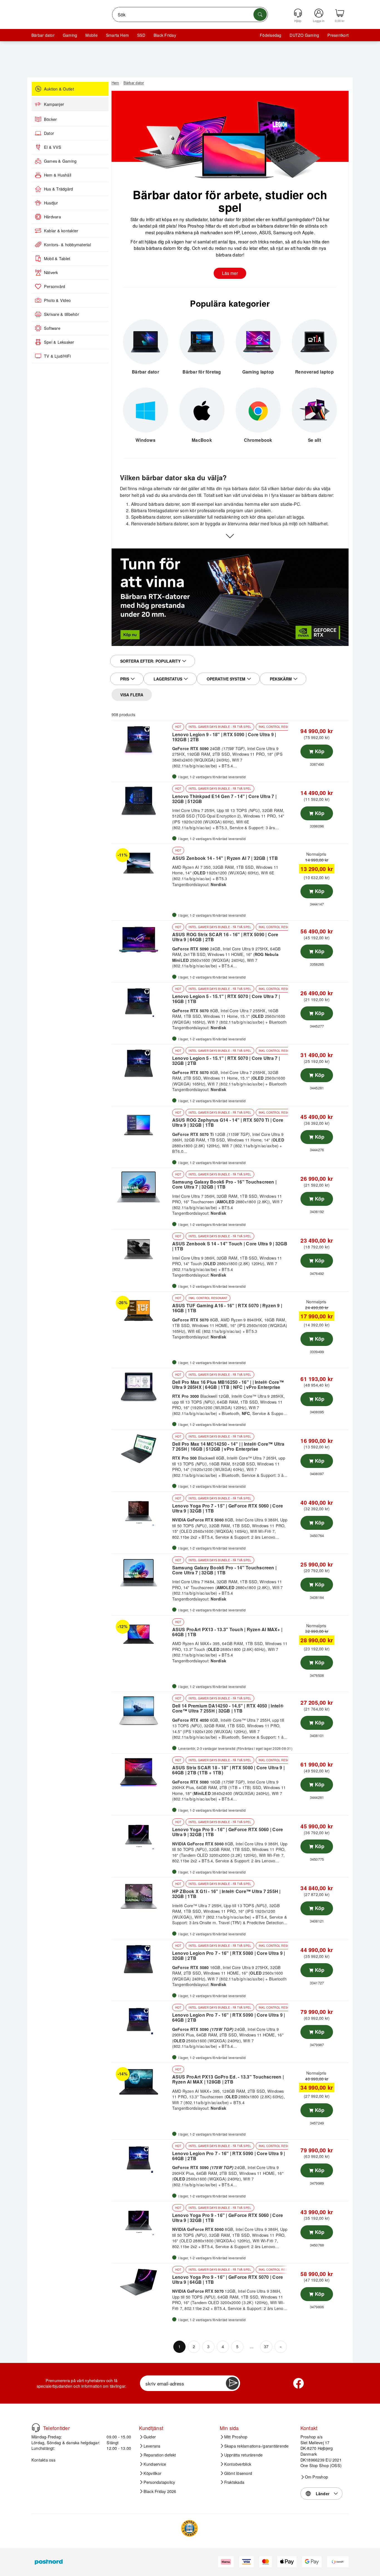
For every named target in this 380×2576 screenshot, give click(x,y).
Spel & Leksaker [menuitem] (59, 342)
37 (266, 2346)
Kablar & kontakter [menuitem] (61, 231)
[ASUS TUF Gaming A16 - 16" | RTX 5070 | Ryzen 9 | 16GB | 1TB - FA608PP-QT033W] (141, 1311)
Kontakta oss (43, 2460)
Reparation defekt (160, 2455)
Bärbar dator (43, 35)
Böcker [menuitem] (50, 119)
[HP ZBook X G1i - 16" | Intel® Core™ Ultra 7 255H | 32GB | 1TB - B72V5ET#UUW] (141, 1896)
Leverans (152, 2446)
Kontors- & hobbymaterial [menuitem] (67, 245)
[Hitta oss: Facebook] (298, 2383)
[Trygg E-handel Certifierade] (189, 2528)
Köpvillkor (152, 2473)
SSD (141, 35)
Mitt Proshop (236, 2437)
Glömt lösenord (238, 2473)
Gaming (70, 35)
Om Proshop (316, 2477)
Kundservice (155, 2464)
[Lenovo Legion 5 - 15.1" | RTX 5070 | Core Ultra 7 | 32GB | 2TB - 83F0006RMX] (141, 1063)
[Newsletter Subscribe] (232, 2383)
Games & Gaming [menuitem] (60, 161)
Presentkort (338, 35)
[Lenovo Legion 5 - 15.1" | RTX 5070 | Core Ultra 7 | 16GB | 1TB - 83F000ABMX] (141, 1001)
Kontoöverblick (238, 2464)
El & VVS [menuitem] (53, 147)
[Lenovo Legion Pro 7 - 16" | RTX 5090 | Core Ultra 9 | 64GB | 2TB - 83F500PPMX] (141, 2158)
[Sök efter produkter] (260, 14)
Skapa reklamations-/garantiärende (256, 2446)
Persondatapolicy (159, 2482)
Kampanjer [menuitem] (54, 104)
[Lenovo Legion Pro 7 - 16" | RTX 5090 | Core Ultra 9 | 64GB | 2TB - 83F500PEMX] (141, 2020)
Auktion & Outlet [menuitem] (59, 89)
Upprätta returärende (244, 2455)
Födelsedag (271, 35)
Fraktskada (234, 2482)
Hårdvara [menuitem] (52, 217)
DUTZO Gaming (304, 35)
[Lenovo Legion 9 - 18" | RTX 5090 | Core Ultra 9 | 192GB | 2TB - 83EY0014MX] (141, 739)
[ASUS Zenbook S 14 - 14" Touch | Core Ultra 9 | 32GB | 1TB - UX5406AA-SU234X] (141, 1249)
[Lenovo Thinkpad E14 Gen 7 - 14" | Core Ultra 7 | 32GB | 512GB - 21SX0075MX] (141, 801)
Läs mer (230, 273)
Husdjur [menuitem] (51, 203)
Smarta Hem (117, 35)
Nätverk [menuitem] (51, 272)
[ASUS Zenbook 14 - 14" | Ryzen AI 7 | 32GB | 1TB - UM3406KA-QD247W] (141, 863)
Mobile (91, 35)
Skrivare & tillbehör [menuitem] (61, 314)
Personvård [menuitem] (55, 286)
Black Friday (165, 35)
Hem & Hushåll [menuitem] (58, 175)
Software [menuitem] (52, 328)
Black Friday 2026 (160, 2491)
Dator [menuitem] (49, 133)
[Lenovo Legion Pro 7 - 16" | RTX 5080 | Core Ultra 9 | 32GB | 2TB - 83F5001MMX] (141, 1958)
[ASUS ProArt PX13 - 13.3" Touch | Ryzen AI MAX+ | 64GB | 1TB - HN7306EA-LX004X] (141, 1635)
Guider (150, 2437)
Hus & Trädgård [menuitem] (58, 189)
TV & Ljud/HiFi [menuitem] (57, 356)
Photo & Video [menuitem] (57, 300)
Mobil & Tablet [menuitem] (57, 258)
